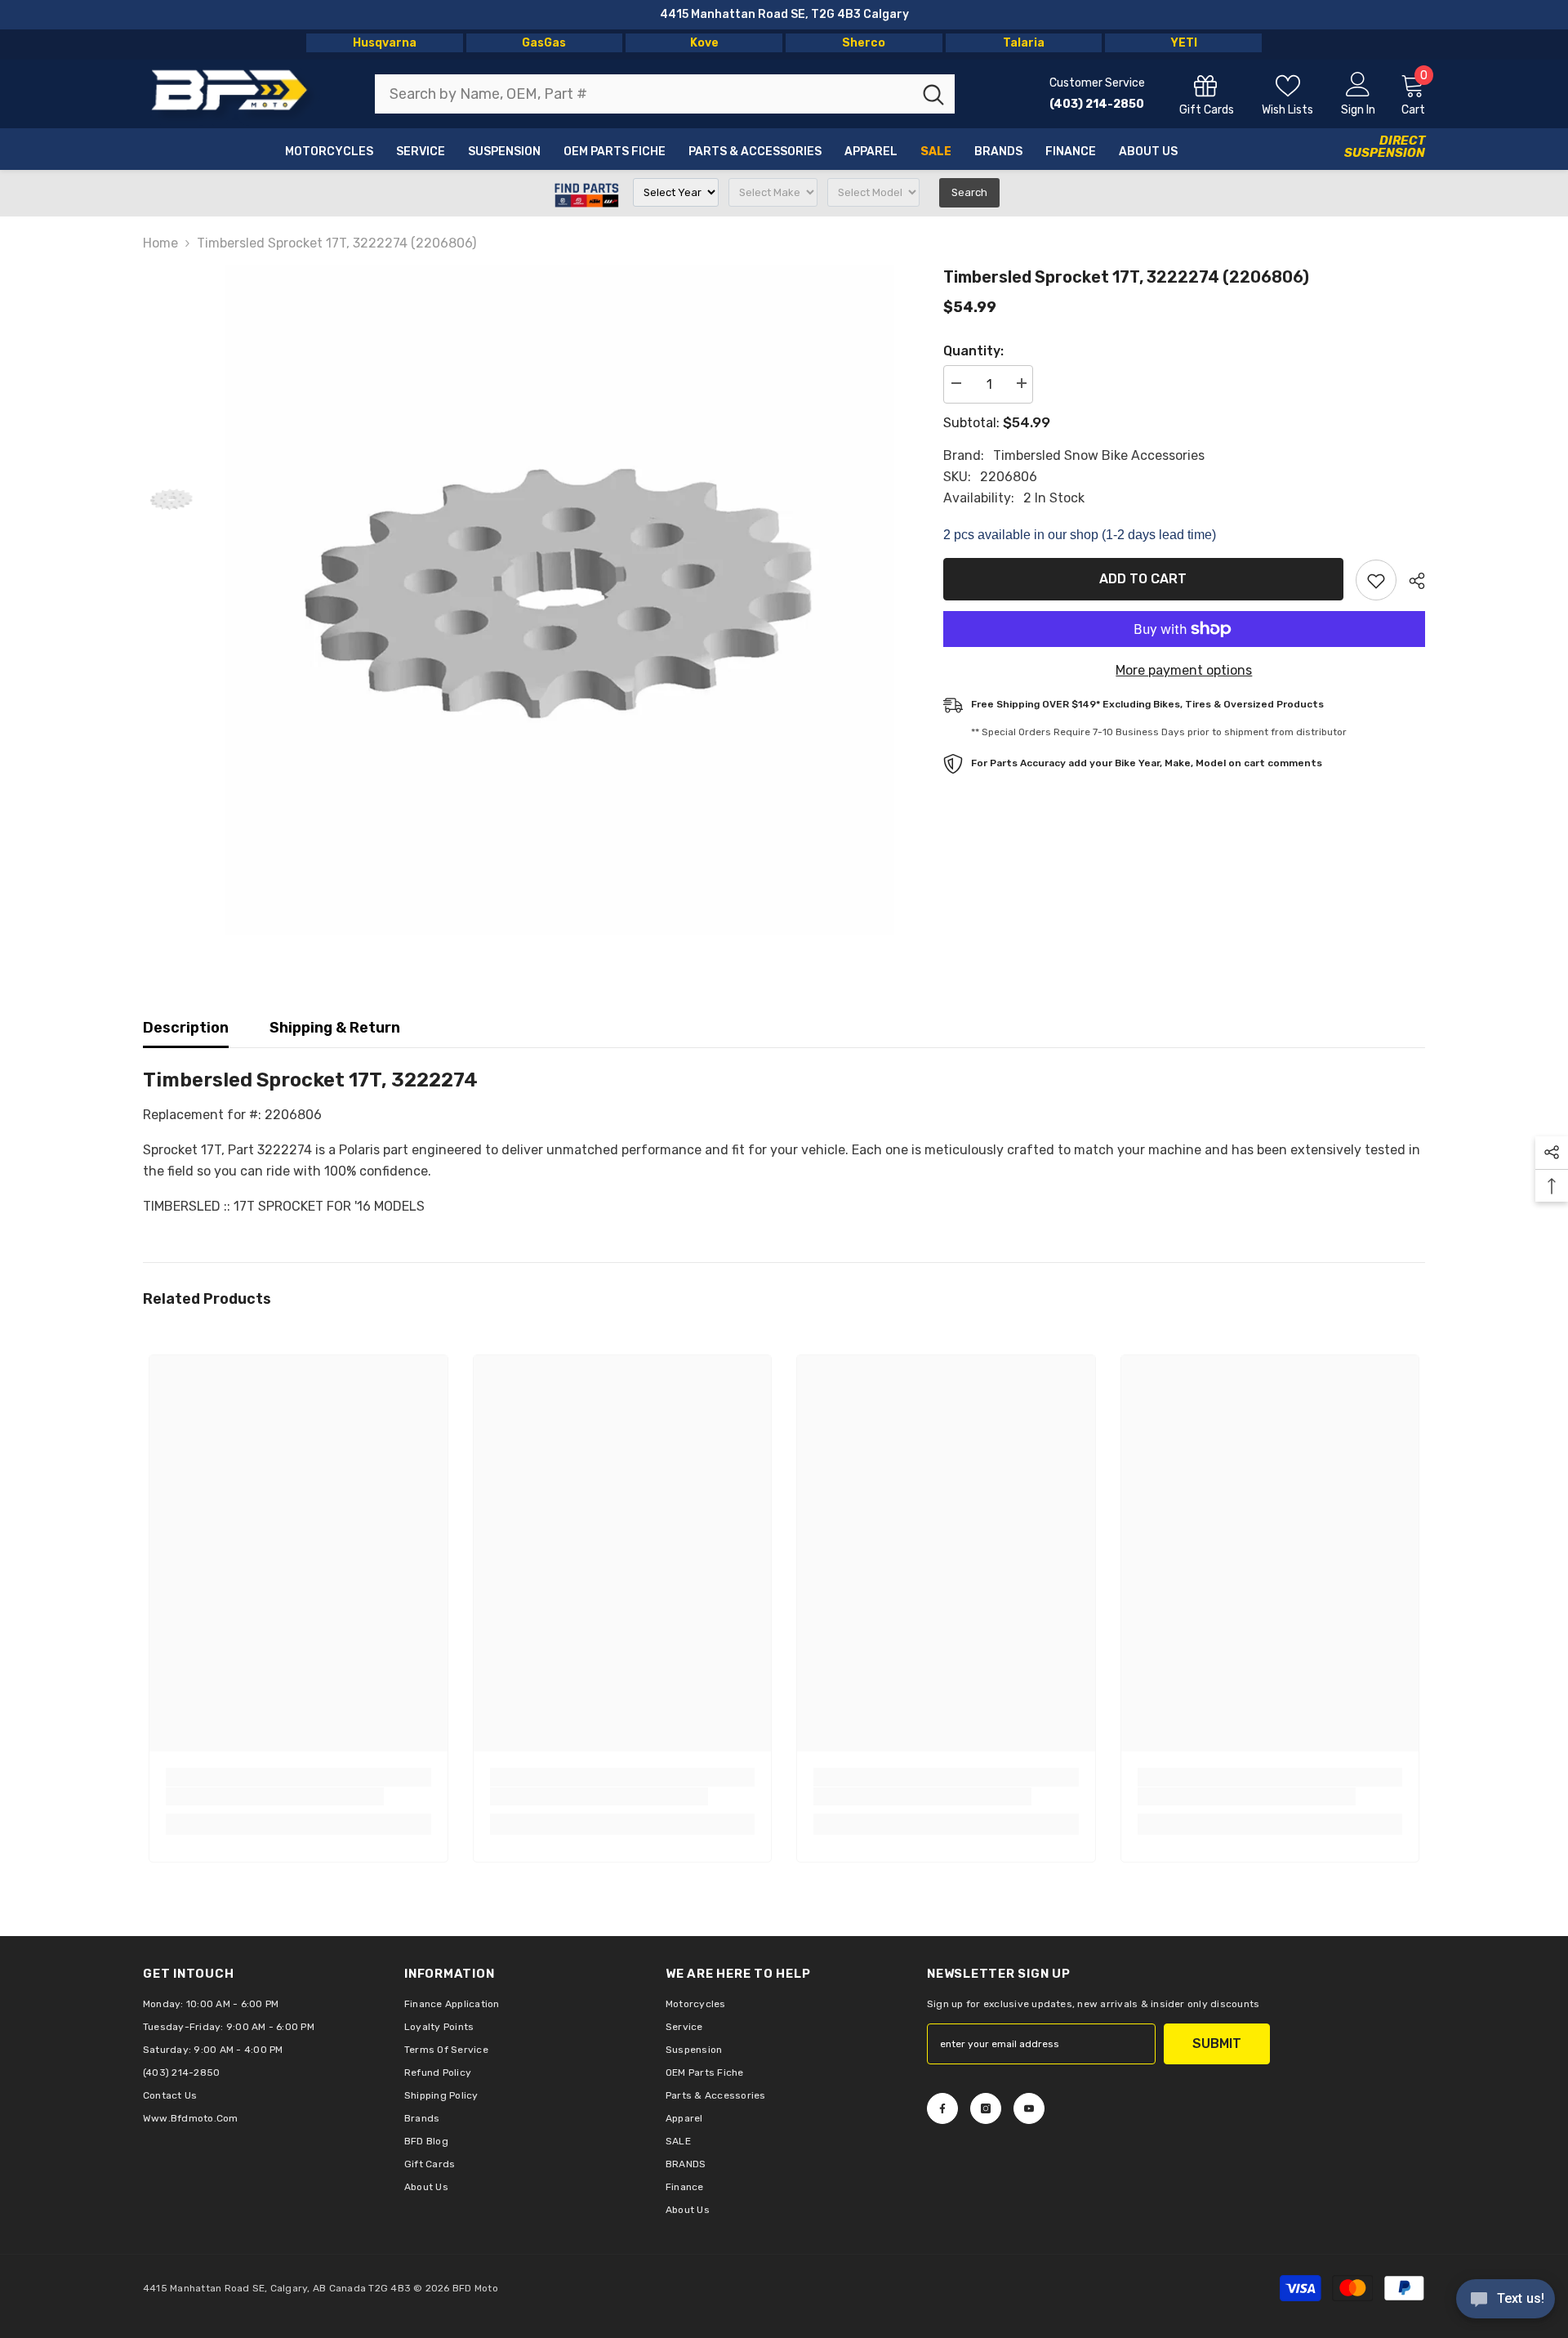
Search (969, 192)
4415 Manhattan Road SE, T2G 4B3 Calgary (784, 14)
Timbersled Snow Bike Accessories (1099, 455)
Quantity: (973, 351)
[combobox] (644, 94)
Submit (1217, 2044)
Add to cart (1143, 579)
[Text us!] (1506, 2300)
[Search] (665, 94)
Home (160, 243)
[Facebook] (942, 2108)
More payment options (1184, 670)
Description (186, 1028)
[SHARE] (1411, 581)
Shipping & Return (335, 1028)
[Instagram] (986, 2108)
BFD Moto (475, 2288)
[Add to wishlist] (1376, 580)
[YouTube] (1029, 2108)
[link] (275, 1796)
